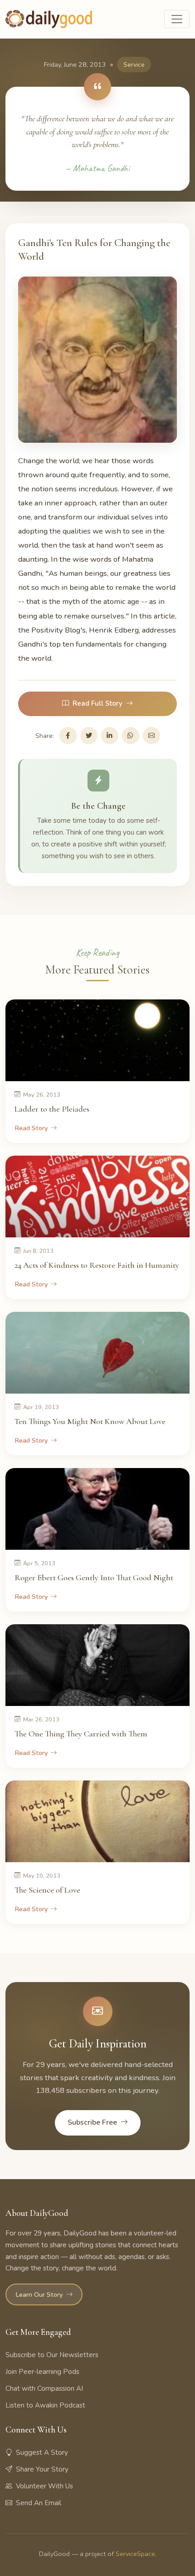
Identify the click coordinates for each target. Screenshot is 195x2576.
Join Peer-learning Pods (42, 2372)
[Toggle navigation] (177, 19)
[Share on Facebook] (68, 736)
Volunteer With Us (44, 2486)
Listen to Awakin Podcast (45, 2405)
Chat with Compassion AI (44, 2388)
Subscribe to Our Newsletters (52, 2355)
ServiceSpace (135, 2554)
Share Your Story (42, 2469)
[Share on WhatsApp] (131, 736)
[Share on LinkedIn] (110, 736)
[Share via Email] (151, 736)
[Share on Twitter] (89, 736)
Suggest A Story (42, 2452)
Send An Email (39, 2503)
